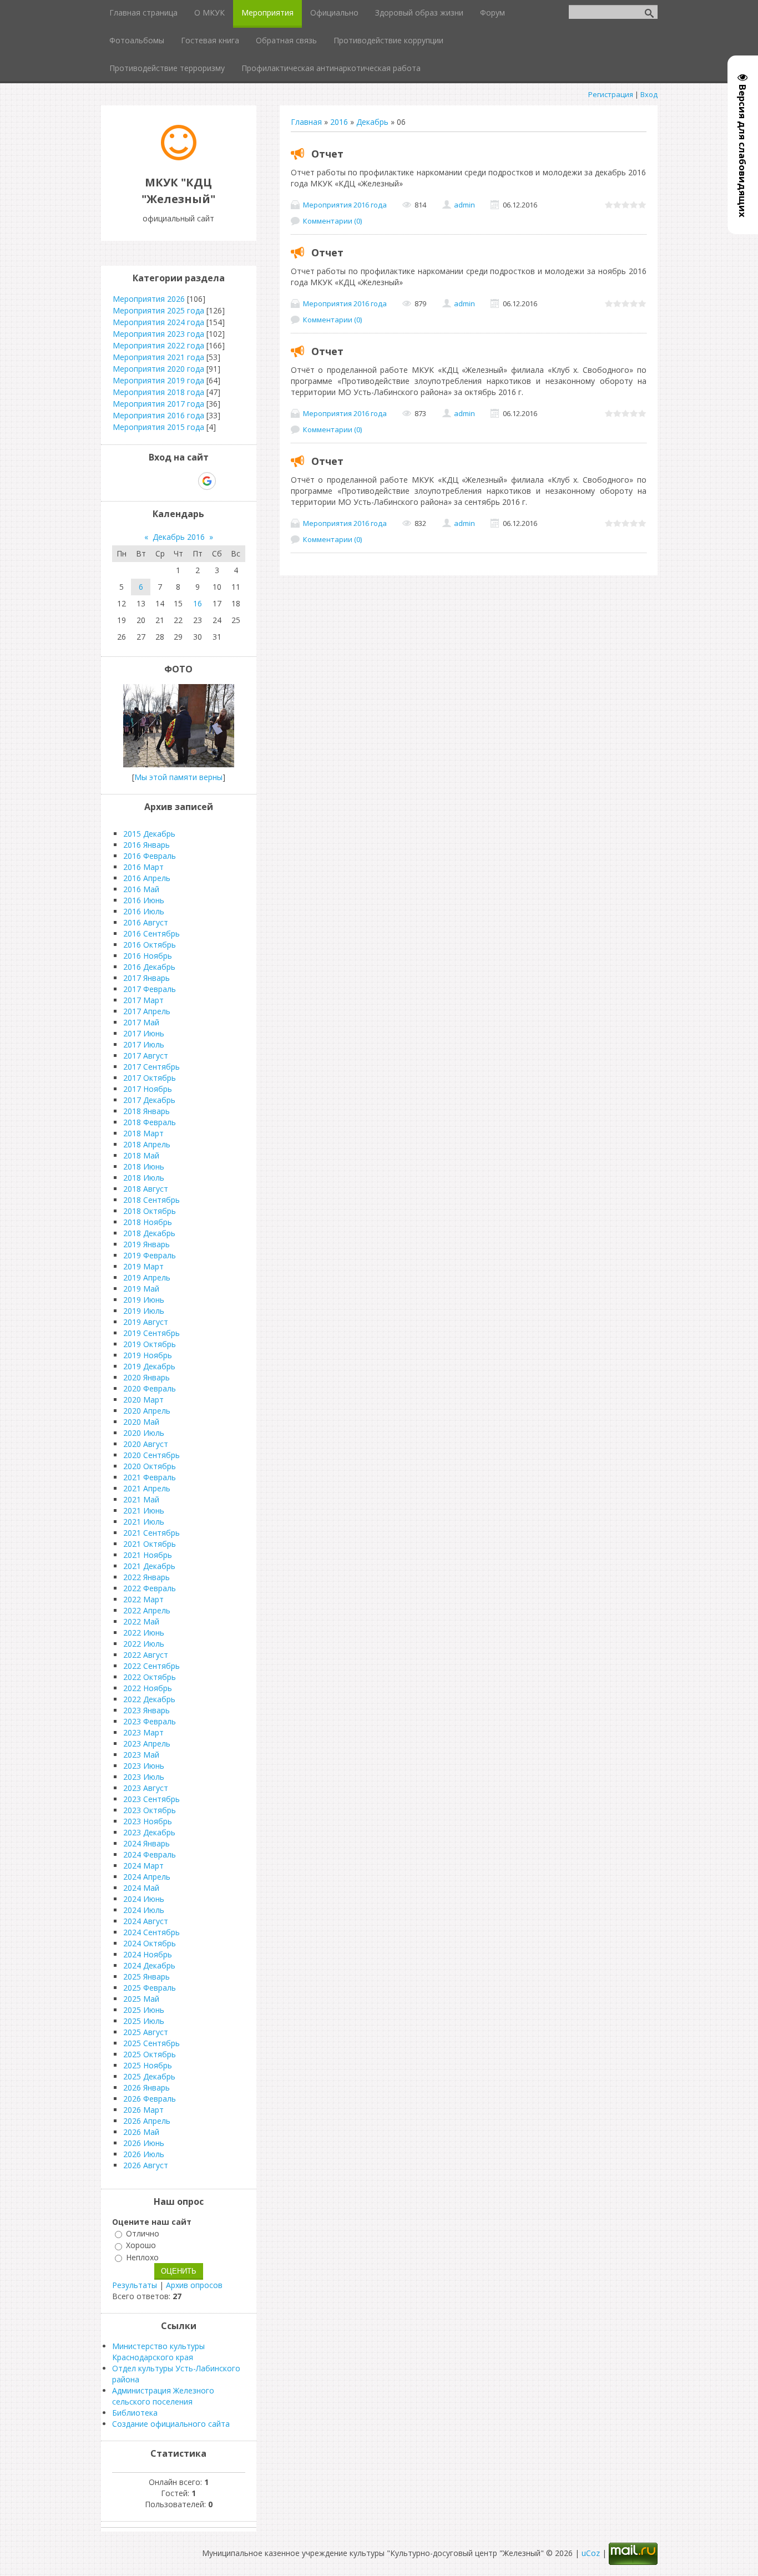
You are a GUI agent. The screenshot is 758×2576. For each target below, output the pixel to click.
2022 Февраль (150, 1588)
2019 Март (143, 1266)
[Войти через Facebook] (169, 481)
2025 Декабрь (149, 2076)
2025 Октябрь (150, 2054)
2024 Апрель (147, 1877)
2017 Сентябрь (151, 1067)
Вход (649, 94)
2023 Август (146, 1788)
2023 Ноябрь (148, 1821)
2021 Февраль (150, 1477)
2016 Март (143, 867)
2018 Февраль (150, 1122)
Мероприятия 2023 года (158, 334)
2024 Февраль (150, 1854)
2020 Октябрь (150, 1466)
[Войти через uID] (131, 481)
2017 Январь (146, 978)
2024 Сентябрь (151, 1932)
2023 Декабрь (149, 1832)
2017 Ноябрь (148, 1089)
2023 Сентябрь (151, 1799)
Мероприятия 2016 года (345, 205)
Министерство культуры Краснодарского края (158, 2352)
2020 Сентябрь (151, 1455)
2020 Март (143, 1400)
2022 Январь (146, 1577)
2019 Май (141, 1289)
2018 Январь (146, 1111)
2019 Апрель (147, 1277)
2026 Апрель (147, 2121)
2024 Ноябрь (148, 1954)
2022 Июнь (144, 1633)
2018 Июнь (144, 1166)
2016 (339, 122)
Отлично (143, 2233)
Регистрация (611, 94)
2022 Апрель (147, 1610)
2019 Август (146, 1322)
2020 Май (141, 1422)
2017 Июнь (144, 1033)
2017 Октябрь (150, 1078)
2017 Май (141, 1022)
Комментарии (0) (332, 221)
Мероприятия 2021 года (158, 357)
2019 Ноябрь (148, 1355)
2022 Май (141, 1621)
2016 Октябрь (150, 945)
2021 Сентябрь (151, 1533)
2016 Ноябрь (148, 956)
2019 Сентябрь (151, 1333)
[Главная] (179, 157)
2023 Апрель (147, 1744)
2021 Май (141, 1499)
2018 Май (141, 1155)
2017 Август (146, 1056)
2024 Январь (146, 1843)
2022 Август (146, 1655)
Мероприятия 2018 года (158, 392)
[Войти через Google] (207, 481)
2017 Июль (144, 1044)
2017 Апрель (147, 1011)
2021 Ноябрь (148, 1555)
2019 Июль (144, 1311)
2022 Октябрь (150, 1677)
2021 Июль (144, 1522)
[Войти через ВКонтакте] (150, 481)
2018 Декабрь (149, 1233)
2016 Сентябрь (151, 933)
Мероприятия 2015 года (158, 427)
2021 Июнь (144, 1510)
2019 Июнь (144, 1300)
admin (464, 205)
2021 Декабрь (149, 1566)
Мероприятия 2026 (149, 299)
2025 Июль (144, 2021)
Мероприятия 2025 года (158, 310)
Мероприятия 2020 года (158, 369)
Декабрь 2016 (179, 537)
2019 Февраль (150, 1255)
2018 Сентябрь (151, 1200)
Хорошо (141, 2246)
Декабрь (372, 122)
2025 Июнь (144, 2010)
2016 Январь (146, 845)
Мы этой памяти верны (178, 777)
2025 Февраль (150, 1988)
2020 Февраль (150, 1388)
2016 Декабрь (149, 967)
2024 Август (146, 1921)
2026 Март (143, 2110)
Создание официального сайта (171, 2424)
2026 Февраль (150, 2099)
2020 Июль (144, 1433)
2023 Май (141, 1755)
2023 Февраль (150, 1721)
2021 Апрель (147, 1488)
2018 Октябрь (150, 1211)
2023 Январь (146, 1710)
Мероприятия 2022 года (158, 345)
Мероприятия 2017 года (158, 404)
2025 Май (141, 1999)
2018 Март (143, 1133)
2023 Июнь (144, 1766)
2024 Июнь (144, 1899)
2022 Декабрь (149, 1699)
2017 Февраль (150, 989)
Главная (306, 122)
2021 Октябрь (150, 1544)
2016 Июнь (144, 900)
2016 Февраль (150, 856)
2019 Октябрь (150, 1344)
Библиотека (135, 2413)
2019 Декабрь (149, 1366)
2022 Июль (144, 1644)
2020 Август (146, 1444)
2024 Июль (144, 1910)
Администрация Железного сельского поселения (163, 2396)
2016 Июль (144, 911)
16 (198, 603)
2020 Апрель (147, 1411)
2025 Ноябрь (148, 2065)
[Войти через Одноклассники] (226, 481)
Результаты (135, 2285)
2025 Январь (146, 1977)
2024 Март (143, 1866)
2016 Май (141, 889)
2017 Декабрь (149, 1100)
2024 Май (141, 1888)
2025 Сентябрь (151, 2043)
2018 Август (146, 1189)
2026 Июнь (144, 2143)
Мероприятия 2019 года (158, 380)
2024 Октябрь (150, 1943)
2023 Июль (144, 1777)
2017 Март (143, 1000)
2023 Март (143, 1732)
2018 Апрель (147, 1144)
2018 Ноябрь (148, 1222)
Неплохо (142, 2257)
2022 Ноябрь (148, 1688)
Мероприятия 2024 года (158, 322)
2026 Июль (144, 2154)
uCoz (591, 2553)
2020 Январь (146, 1377)
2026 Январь (146, 2087)
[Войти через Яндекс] (188, 481)
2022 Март (143, 1599)
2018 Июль (144, 1178)
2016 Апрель (147, 878)
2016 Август (146, 922)
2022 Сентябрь (151, 1666)
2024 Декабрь (149, 1965)
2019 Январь (146, 1244)
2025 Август (146, 2032)
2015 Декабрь (149, 834)
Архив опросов (194, 2285)
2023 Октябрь (150, 1810)
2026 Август (146, 2165)
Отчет (327, 154)
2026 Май (141, 2132)
